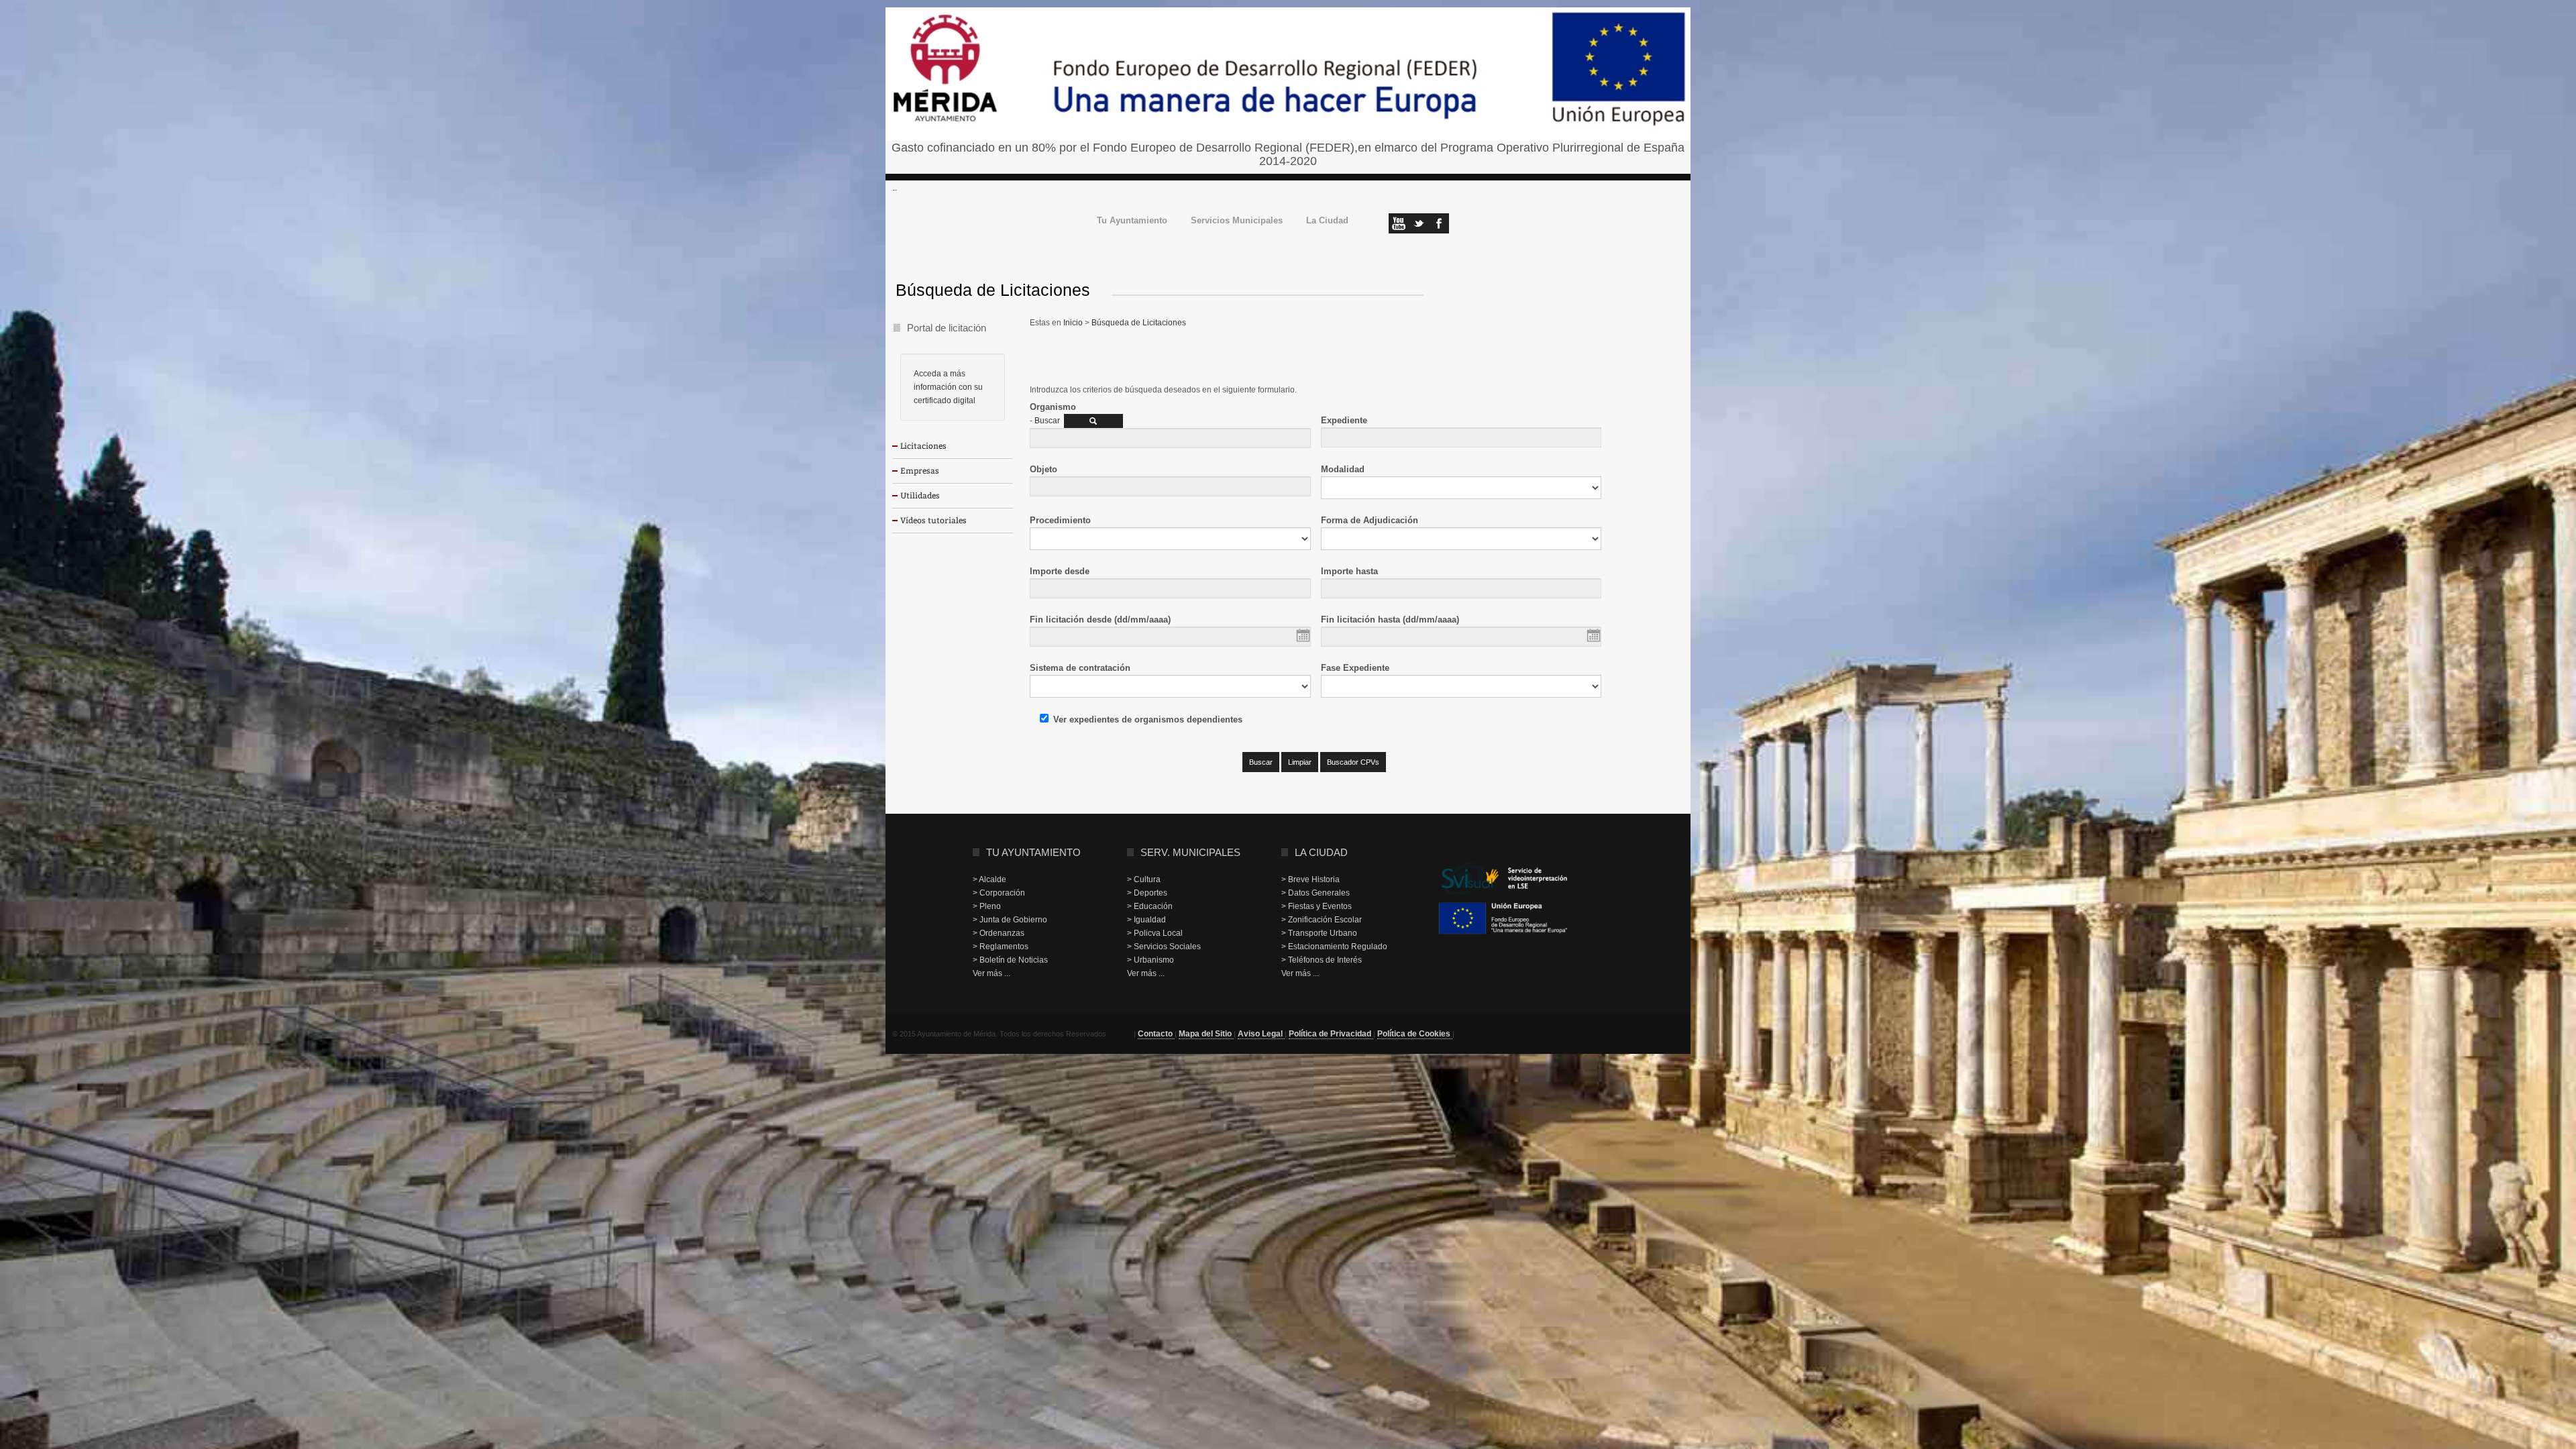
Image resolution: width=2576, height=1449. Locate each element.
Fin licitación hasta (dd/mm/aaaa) (1390, 620)
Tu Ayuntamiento (1132, 221)
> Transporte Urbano (1319, 933)
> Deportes (1147, 893)
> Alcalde (989, 879)
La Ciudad (1327, 221)
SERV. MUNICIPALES (1190, 852)
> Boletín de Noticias (1010, 960)
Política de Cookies (1415, 1034)
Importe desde (1060, 571)
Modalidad (1343, 469)
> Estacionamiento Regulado (1334, 947)
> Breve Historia (1310, 879)
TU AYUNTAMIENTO (1033, 852)
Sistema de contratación (1080, 668)
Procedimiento (1060, 520)
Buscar (1047, 421)
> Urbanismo (1150, 960)
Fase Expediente (1355, 668)
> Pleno (987, 906)
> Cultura (1144, 879)
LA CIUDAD (1321, 852)
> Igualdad (1146, 920)
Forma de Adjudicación (1370, 520)
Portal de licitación (947, 328)
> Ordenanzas (999, 933)
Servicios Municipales (1237, 221)
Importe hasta (1349, 571)
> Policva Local (1155, 933)
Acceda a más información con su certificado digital (948, 387)
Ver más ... (991, 973)
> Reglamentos (1001, 947)
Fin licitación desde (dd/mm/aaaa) (1100, 620)
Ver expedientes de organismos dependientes (1148, 719)
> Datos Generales (1316, 893)
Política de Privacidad (1331, 1034)
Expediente (1344, 420)
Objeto (1043, 469)
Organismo (1053, 407)
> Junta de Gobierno (1010, 920)
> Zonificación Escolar (1322, 920)
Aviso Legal (1261, 1034)
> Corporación (999, 893)
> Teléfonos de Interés (1322, 960)
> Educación (1150, 906)
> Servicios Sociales (1164, 947)
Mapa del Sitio (1206, 1034)
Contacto (1156, 1034)
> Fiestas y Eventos (1317, 906)
